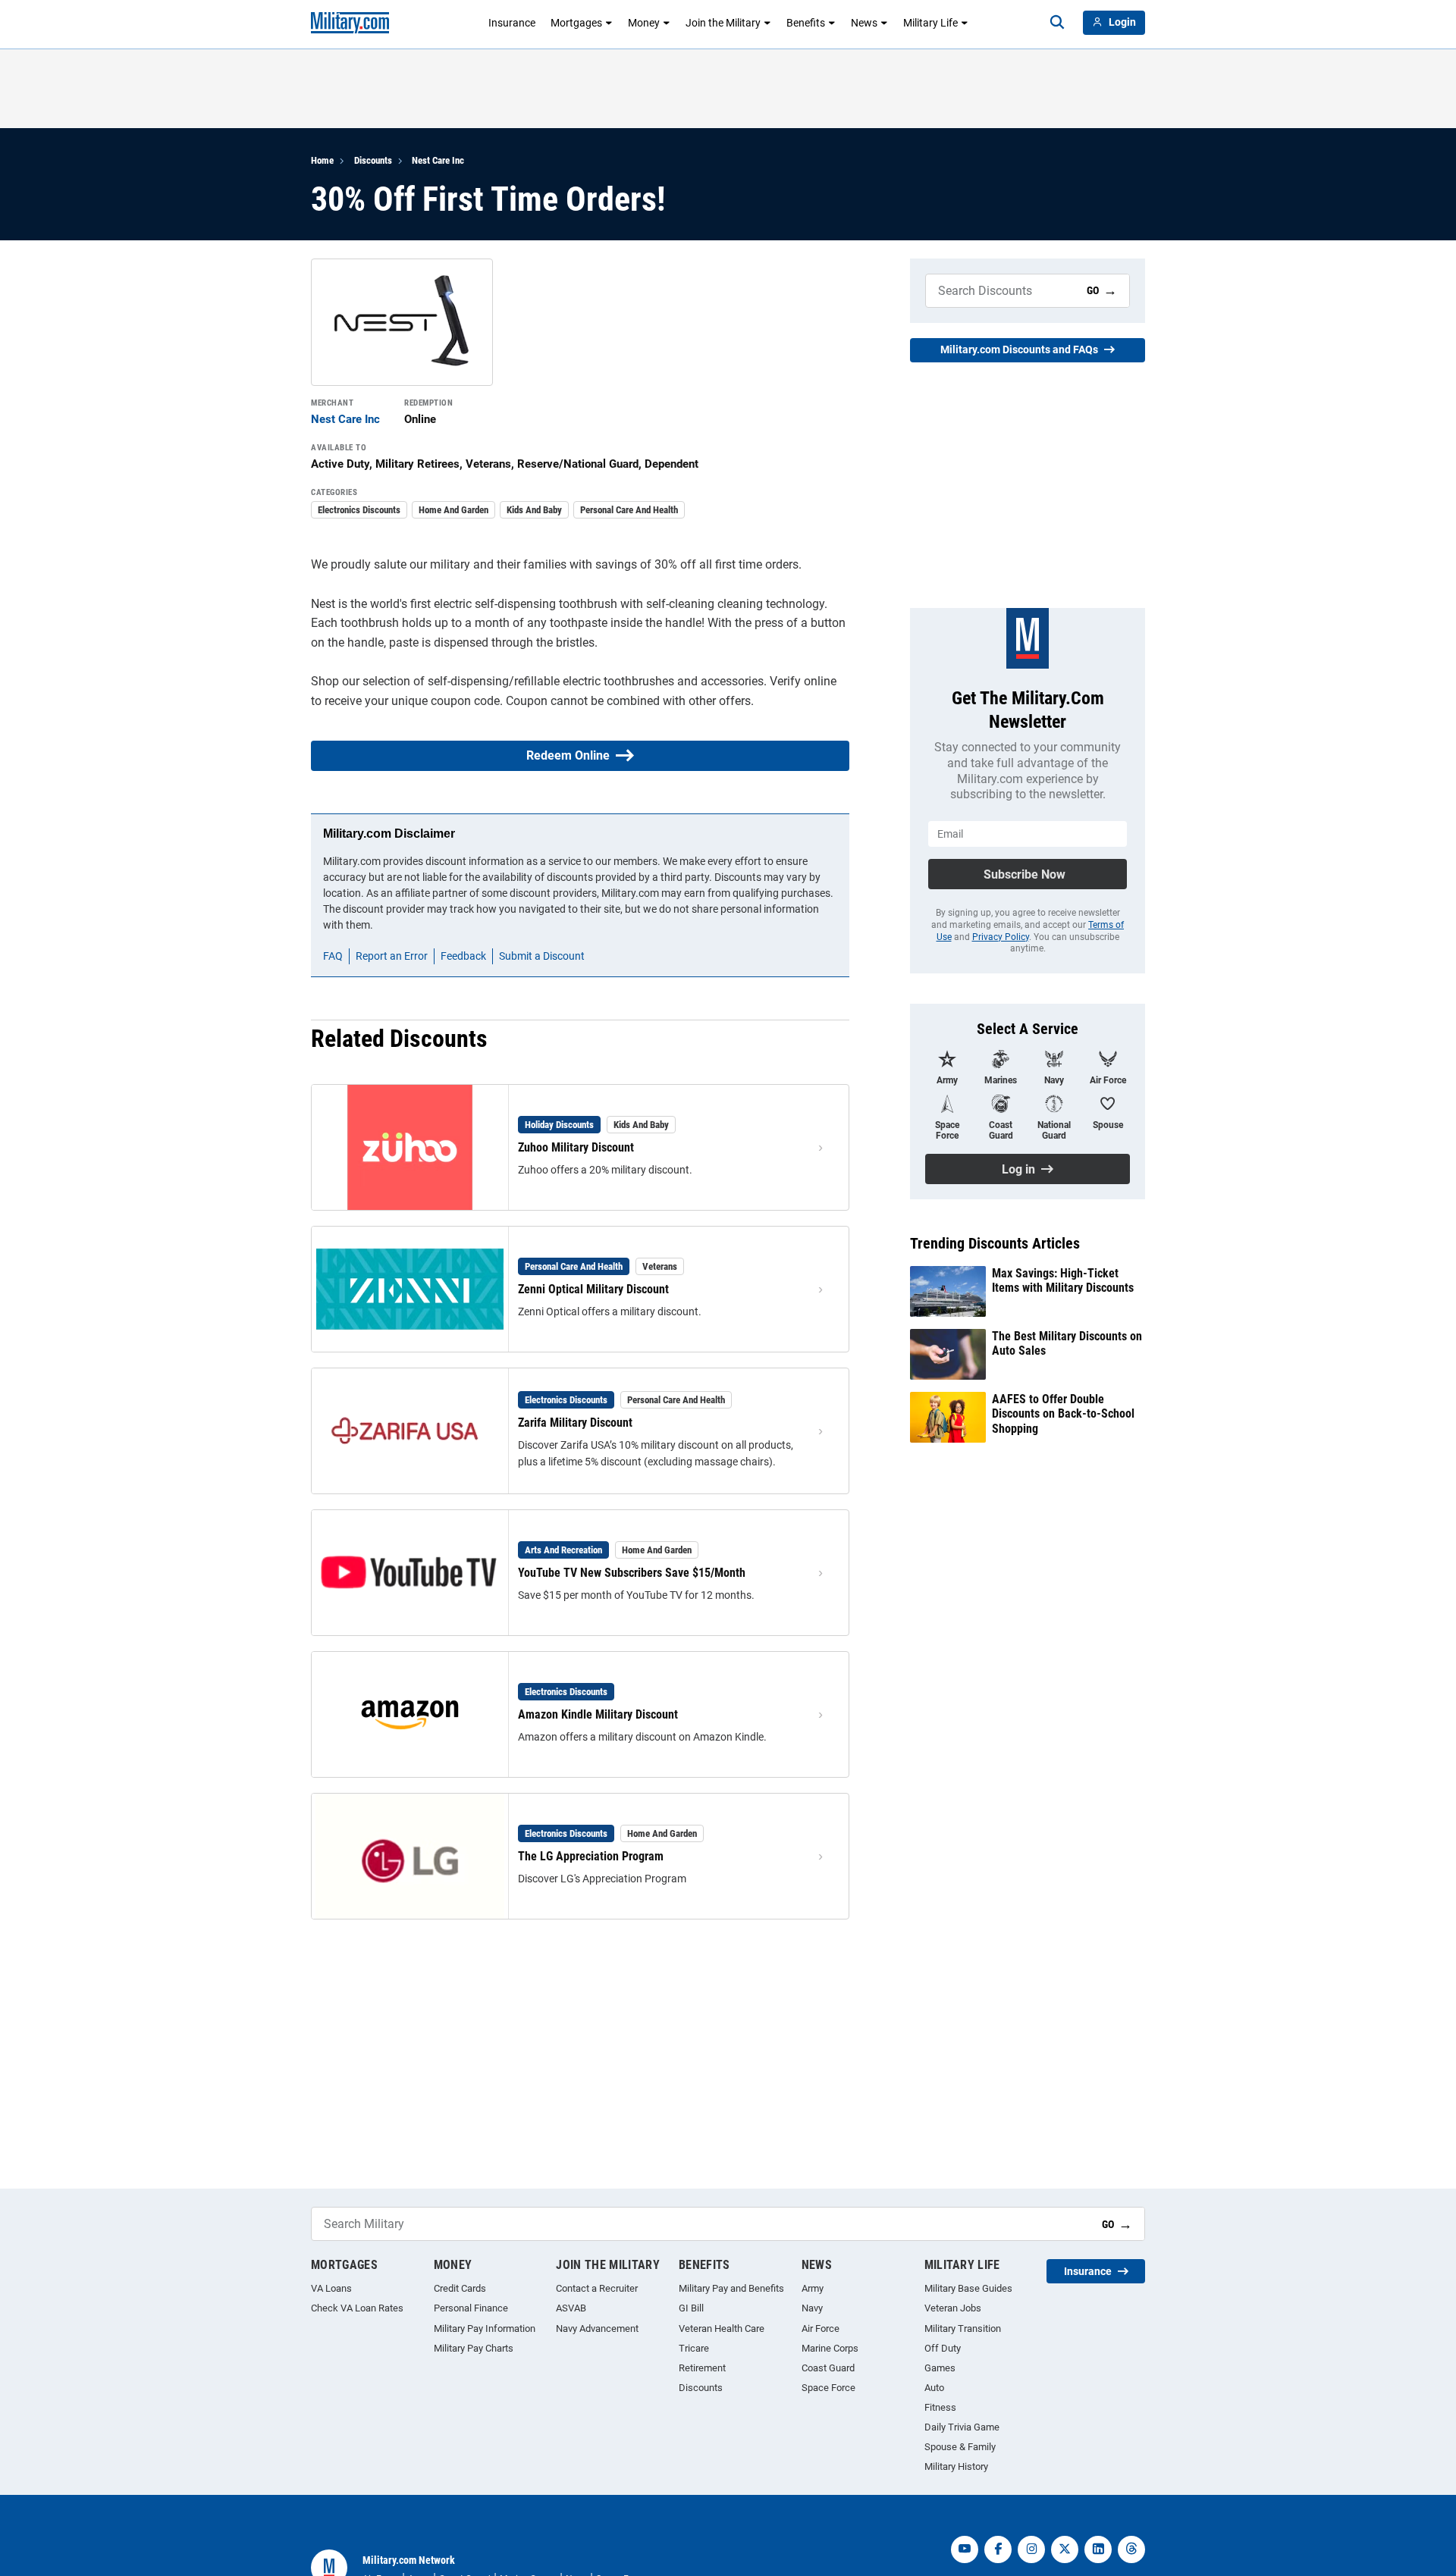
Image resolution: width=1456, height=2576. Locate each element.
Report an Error (392, 956)
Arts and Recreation (563, 1550)
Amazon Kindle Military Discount (598, 1714)
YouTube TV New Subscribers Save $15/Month (632, 1573)
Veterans (660, 1266)
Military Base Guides (968, 2288)
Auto (934, 2388)
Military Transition (963, 2328)
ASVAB (571, 2308)
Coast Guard (828, 2368)
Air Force (821, 2328)
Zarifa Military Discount (575, 1423)
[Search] (1057, 23)
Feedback (463, 956)
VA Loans (331, 2288)
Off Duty (943, 2348)
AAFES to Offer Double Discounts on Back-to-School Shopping (1063, 1413)
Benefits (806, 23)
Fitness (940, 2407)
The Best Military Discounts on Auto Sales (1067, 1343)
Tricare (694, 2348)
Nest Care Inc (438, 160)
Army (813, 2288)
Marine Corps (830, 2348)
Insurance (512, 23)
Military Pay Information (485, 2328)
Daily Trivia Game (962, 2427)
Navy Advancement (597, 2328)
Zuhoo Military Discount (576, 1147)
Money (644, 23)
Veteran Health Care (722, 2328)
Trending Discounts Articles (995, 1243)
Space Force (828, 2388)
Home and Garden (453, 510)
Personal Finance (471, 2308)
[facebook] (998, 2549)
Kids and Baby (534, 510)
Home (322, 160)
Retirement (702, 2368)
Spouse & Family (960, 2447)
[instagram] (1031, 2549)
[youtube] (965, 2549)
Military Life (930, 23)
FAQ (333, 956)
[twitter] (1065, 2549)
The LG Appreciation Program (591, 1856)
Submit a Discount (542, 956)
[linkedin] (1098, 2549)
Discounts (373, 160)
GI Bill (691, 2308)
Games (940, 2368)
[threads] (1131, 2549)
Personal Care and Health (629, 510)
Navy (812, 2308)
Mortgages (576, 23)
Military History (956, 2466)
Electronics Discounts (359, 510)
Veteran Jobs (953, 2308)
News (864, 23)
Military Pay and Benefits (731, 2288)
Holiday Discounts (559, 1125)
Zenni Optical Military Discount (593, 1289)
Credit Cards (460, 2288)
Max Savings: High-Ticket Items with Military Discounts (1063, 1280)
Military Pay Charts (474, 2348)
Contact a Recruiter (597, 2288)
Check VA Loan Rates (357, 2308)
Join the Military (723, 23)
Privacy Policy (1001, 937)
